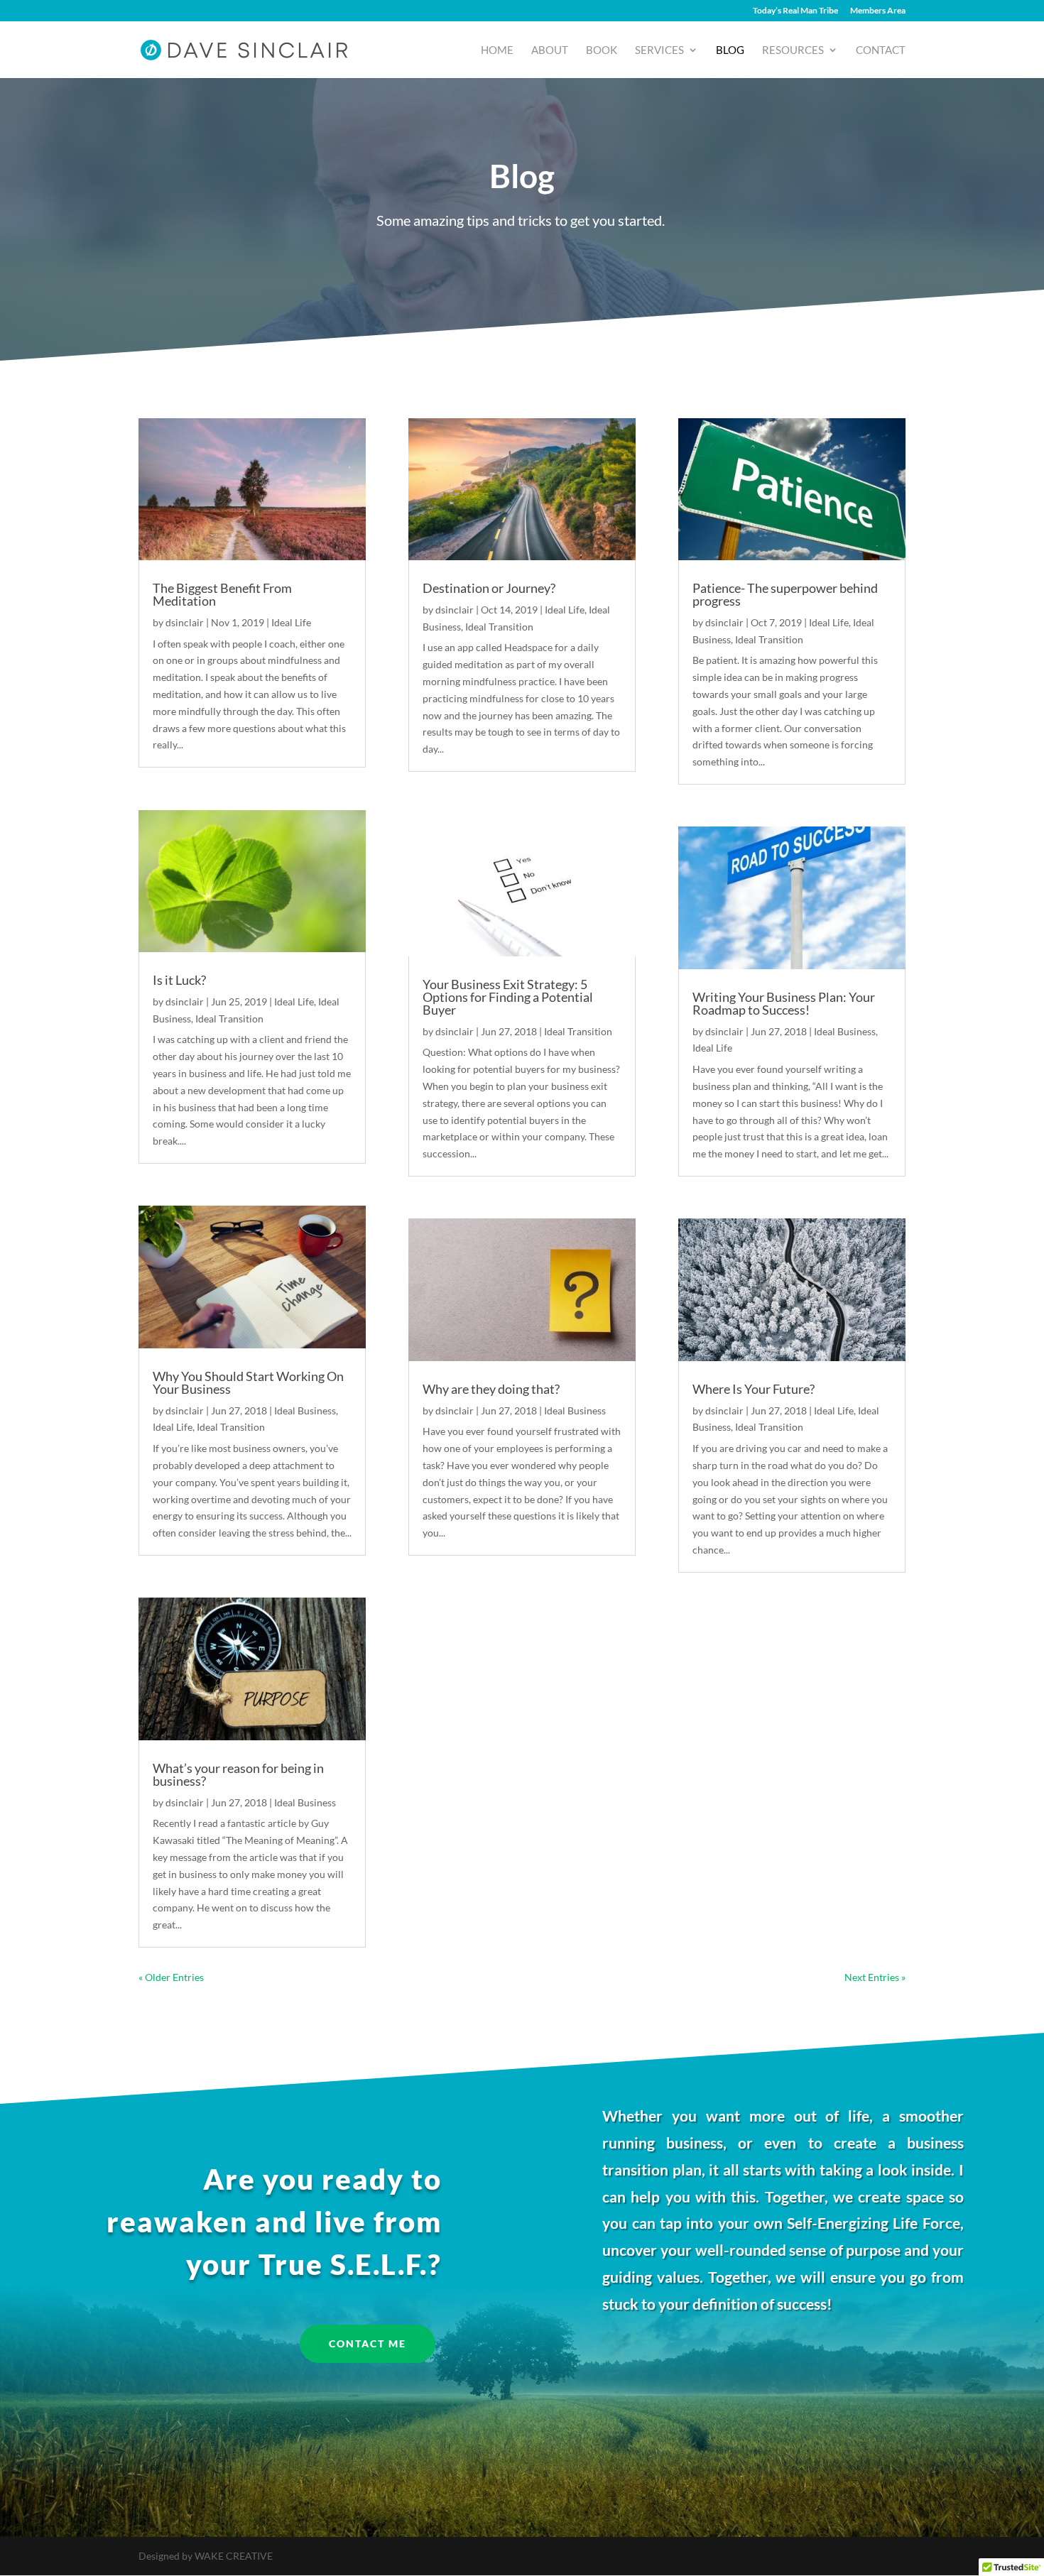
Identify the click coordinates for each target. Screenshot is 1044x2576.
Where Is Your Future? (754, 1389)
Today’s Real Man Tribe (795, 11)
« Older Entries (171, 1977)
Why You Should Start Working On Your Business (248, 1382)
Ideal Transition (229, 1019)
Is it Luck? (179, 980)
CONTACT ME (368, 2343)
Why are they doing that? (491, 1389)
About (550, 50)
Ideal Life (291, 622)
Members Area (878, 11)
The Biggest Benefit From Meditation (222, 594)
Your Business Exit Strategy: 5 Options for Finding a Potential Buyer (508, 997)
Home (497, 50)
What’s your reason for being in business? (238, 1774)
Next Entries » (875, 1977)
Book (602, 50)
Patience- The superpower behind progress (785, 594)
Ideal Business (305, 1410)
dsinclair (185, 622)
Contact (881, 50)
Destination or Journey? (489, 588)
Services (659, 50)
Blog (730, 50)
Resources (793, 50)
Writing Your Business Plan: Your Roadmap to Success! (784, 1003)
